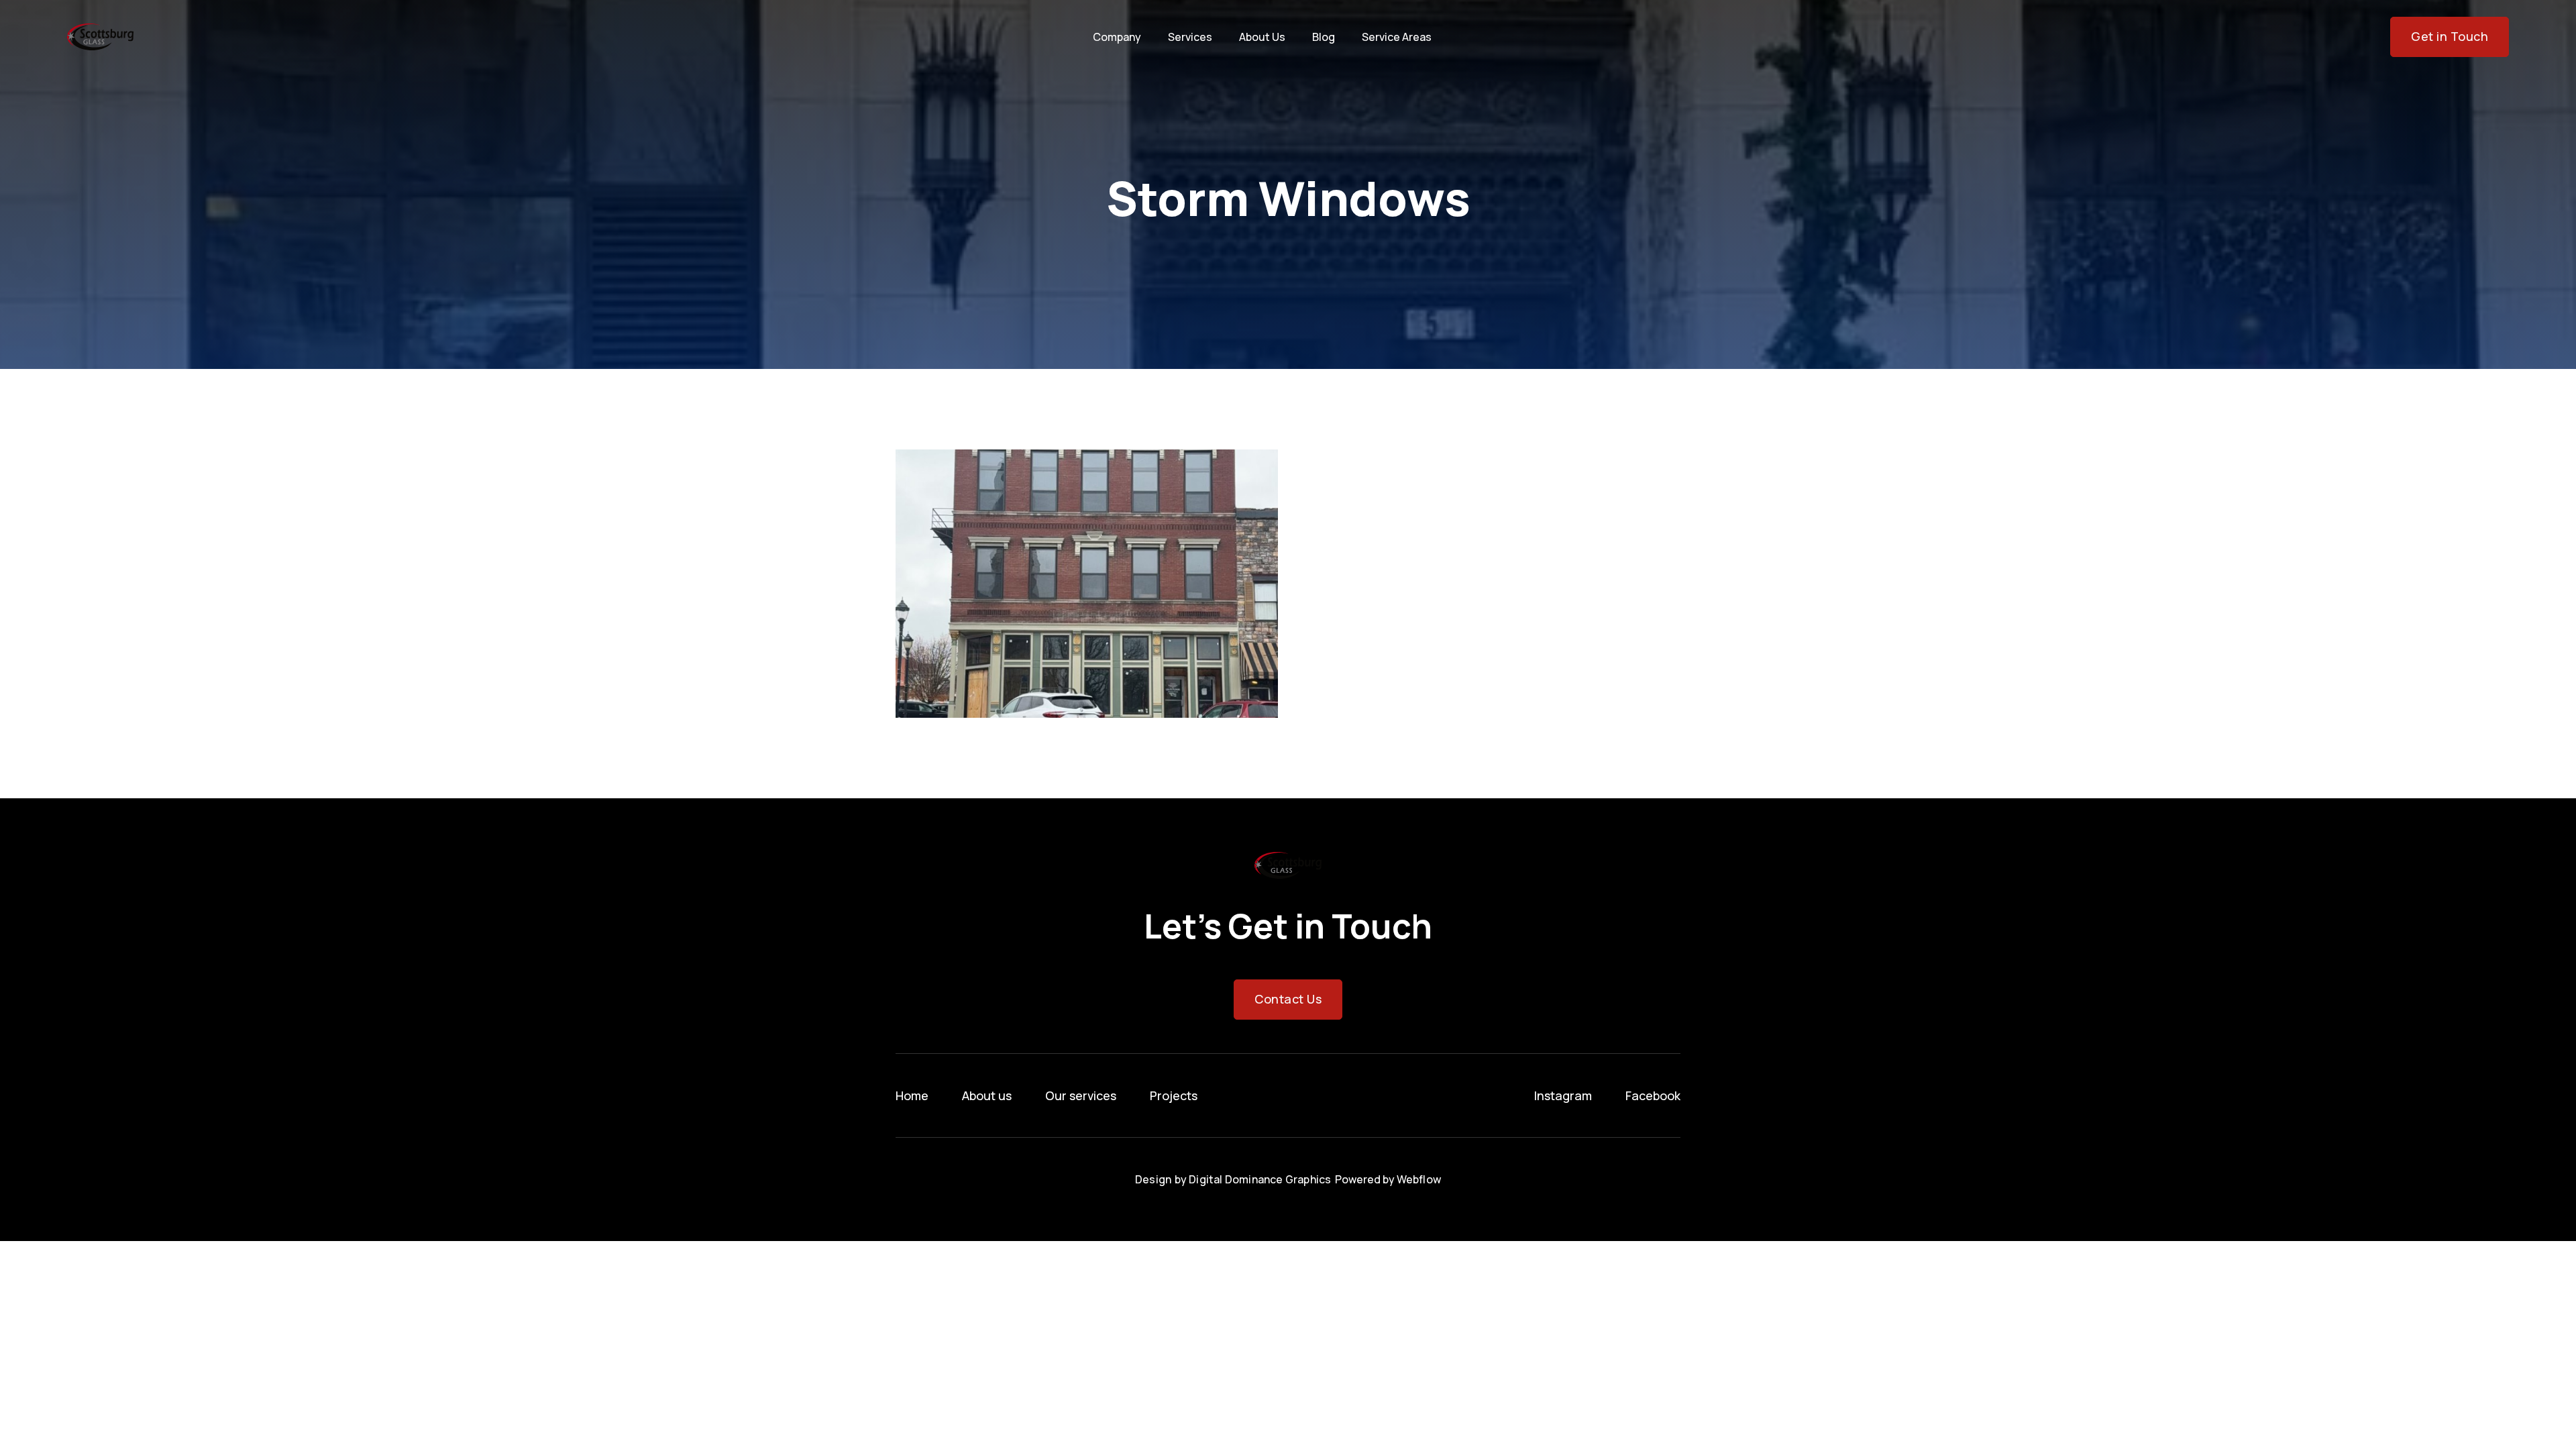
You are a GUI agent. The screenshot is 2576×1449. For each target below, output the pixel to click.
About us (987, 1095)
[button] (1117, 37)
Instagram (1563, 1095)
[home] (100, 37)
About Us (1262, 37)
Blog (1324, 37)
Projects (1174, 1095)
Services (1190, 37)
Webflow (1419, 1179)
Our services (1081, 1095)
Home (912, 1095)
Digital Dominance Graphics (1260, 1179)
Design (1153, 1179)
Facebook (1653, 1095)
